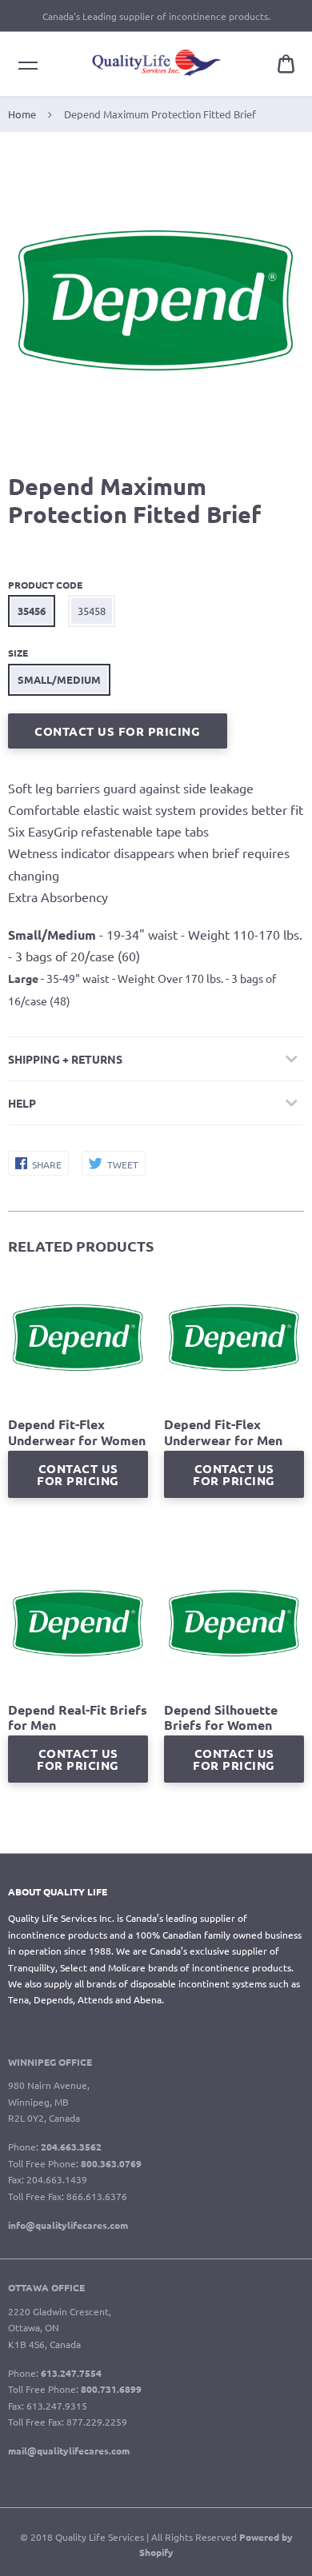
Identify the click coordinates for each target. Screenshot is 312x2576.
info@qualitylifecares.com (68, 2225)
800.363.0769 (111, 2163)
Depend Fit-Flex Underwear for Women (77, 1432)
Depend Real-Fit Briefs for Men (78, 1717)
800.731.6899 (111, 2389)
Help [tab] (22, 1103)
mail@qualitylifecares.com (69, 2450)
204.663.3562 (71, 2147)
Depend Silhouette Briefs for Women (221, 1717)
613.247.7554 (71, 2373)
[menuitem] (286, 64)
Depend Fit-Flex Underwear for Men (223, 1432)
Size (18, 653)
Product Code (45, 585)
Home (22, 114)
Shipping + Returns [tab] (65, 1059)
